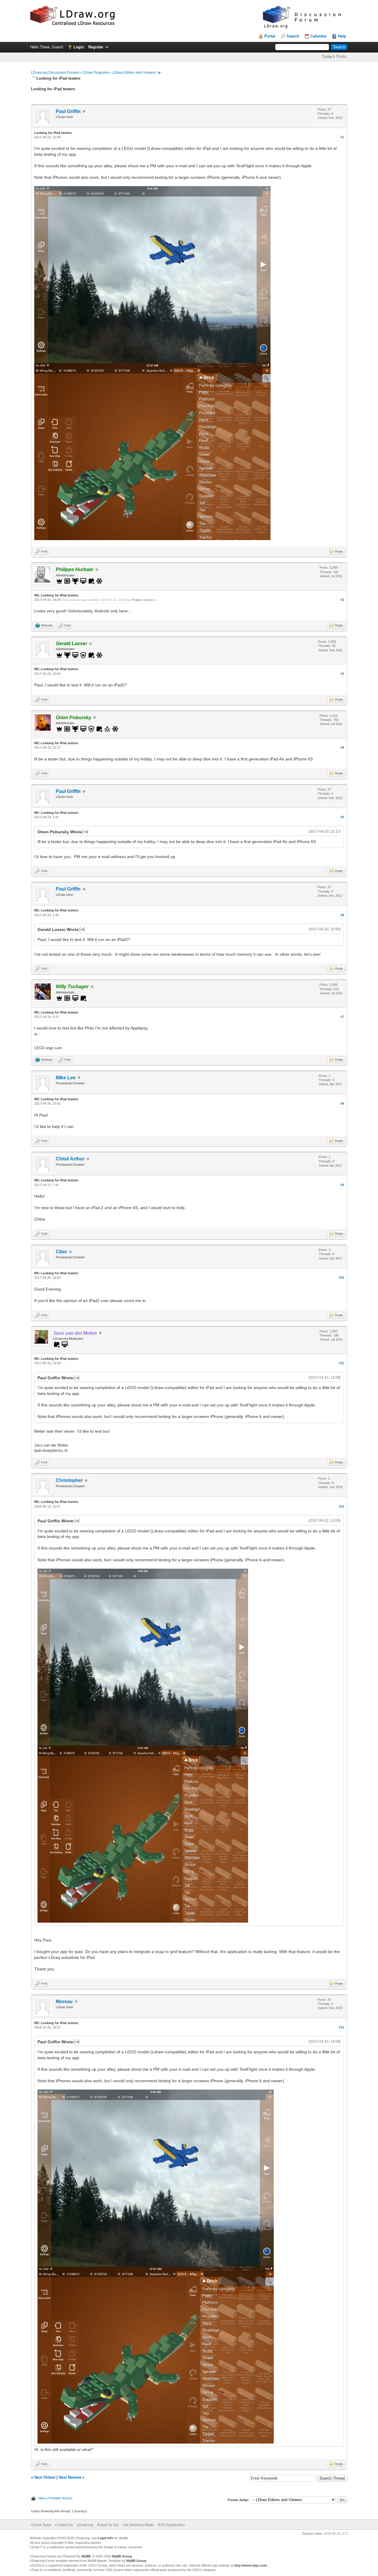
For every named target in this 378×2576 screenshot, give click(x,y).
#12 (341, 1506)
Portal (270, 36)
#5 (342, 817)
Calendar (318, 36)
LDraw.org (85, 2525)
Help (342, 36)
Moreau (64, 2002)
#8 (342, 1103)
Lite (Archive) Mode (138, 2525)
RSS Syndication (171, 2525)
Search (293, 36)
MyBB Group (122, 2556)
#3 (342, 674)
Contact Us (64, 2525)
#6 (342, 915)
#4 (342, 747)
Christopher (69, 1480)
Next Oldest (45, 2477)
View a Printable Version (55, 2498)
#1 (342, 137)
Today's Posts (334, 56)
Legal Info (106, 2538)
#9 (342, 1185)
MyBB (86, 2556)
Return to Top (108, 2525)
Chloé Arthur (70, 1159)
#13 (341, 2027)
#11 (342, 1363)
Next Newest (70, 2477)
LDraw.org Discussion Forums (55, 73)
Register (96, 47)
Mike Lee (66, 1078)
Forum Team (41, 2525)
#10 (341, 1278)
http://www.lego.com (251, 2565)
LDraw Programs (96, 73)
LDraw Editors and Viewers (134, 73)
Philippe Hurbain (143, 600)
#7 (342, 1017)
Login (79, 47)
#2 (342, 600)
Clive (61, 1252)
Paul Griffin (68, 111)
